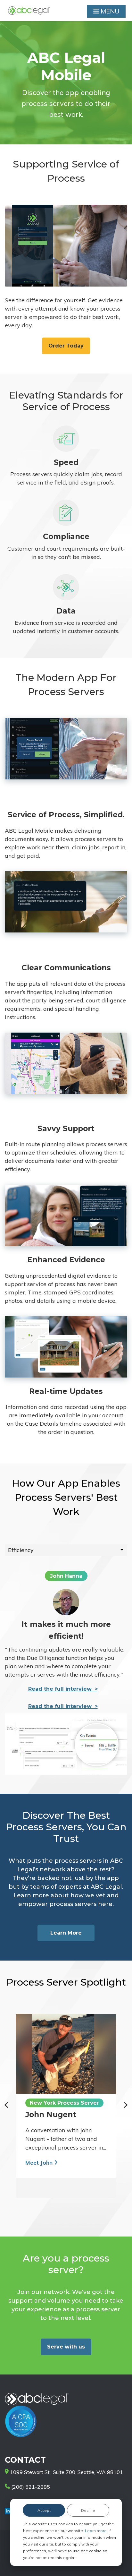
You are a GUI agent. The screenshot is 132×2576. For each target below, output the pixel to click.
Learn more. (97, 2531)
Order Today (66, 346)
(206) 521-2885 (30, 2487)
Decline (88, 2510)
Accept (44, 2510)
